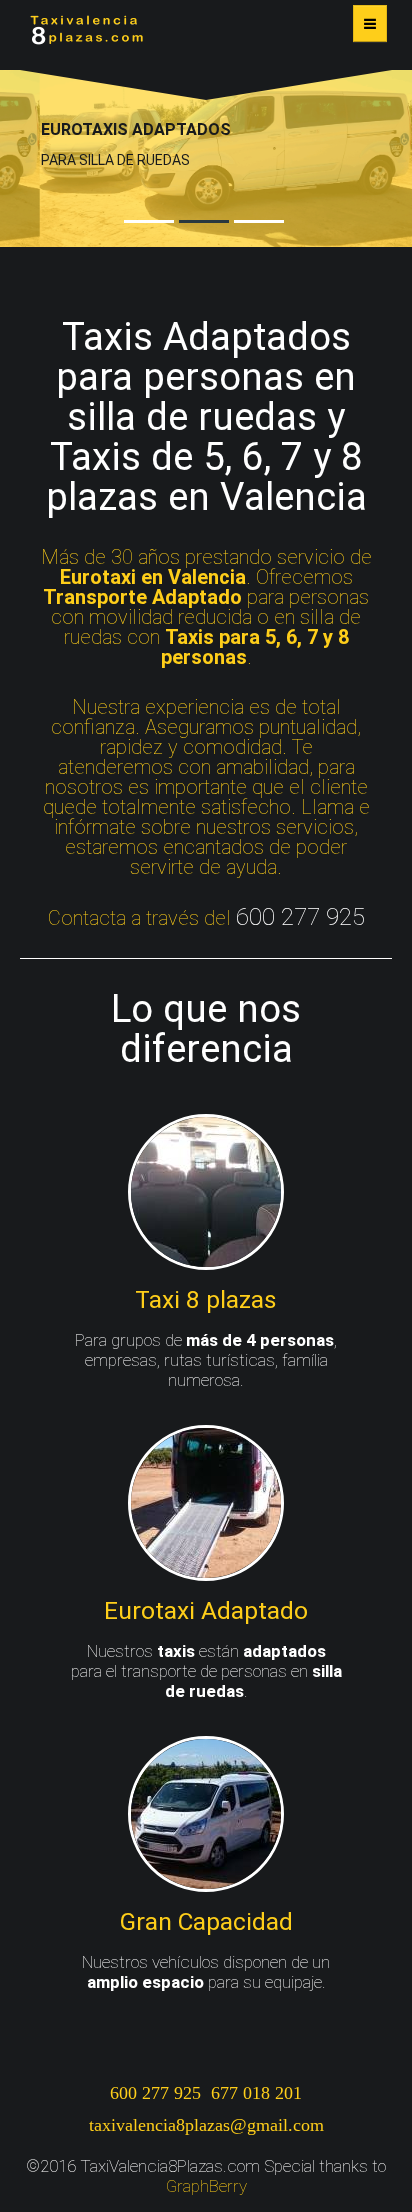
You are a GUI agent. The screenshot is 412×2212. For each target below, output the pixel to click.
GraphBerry (206, 2186)
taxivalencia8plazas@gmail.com (206, 2125)
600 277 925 (155, 2093)
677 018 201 (256, 2093)
